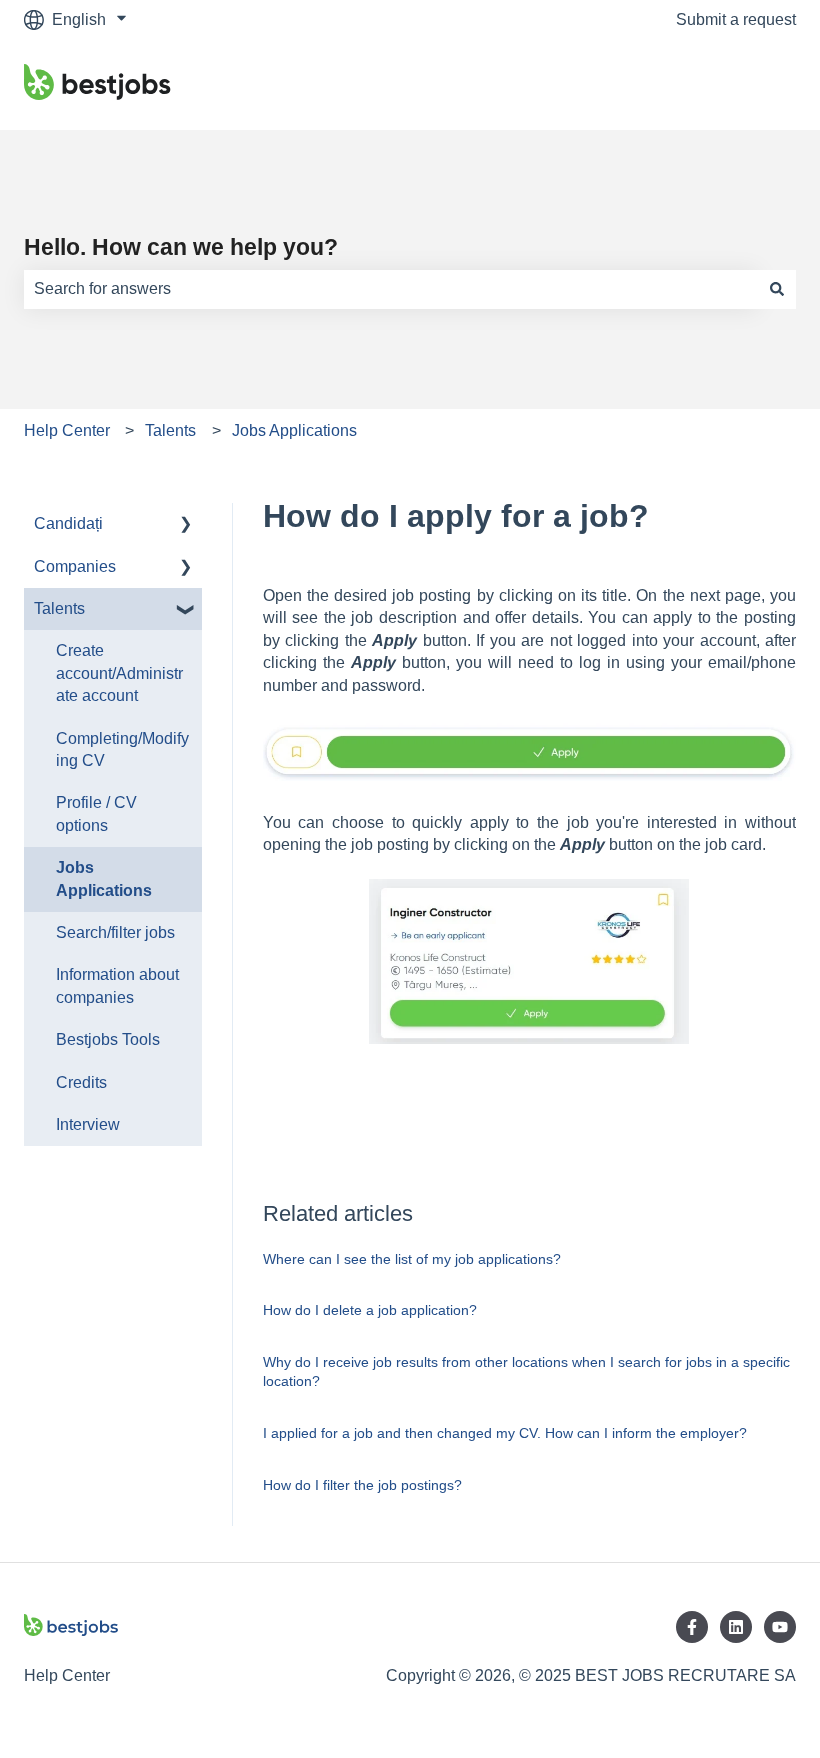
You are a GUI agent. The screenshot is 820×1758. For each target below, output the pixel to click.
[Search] (777, 289)
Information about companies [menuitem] (117, 985)
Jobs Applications (294, 430)
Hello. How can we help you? (181, 247)
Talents (170, 430)
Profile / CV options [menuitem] (96, 813)
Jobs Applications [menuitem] (104, 878)
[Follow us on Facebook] (692, 1627)
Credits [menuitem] (81, 1082)
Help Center (67, 430)
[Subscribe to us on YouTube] (780, 1627)
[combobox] (391, 289)
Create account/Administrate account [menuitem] (119, 673)
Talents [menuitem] (59, 608)
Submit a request (736, 19)
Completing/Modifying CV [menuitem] (122, 749)
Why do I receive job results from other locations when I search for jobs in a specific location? (526, 1372)
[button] (186, 525)
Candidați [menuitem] (68, 523)
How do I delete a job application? (370, 1310)
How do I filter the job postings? (362, 1485)
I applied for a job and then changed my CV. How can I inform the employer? (505, 1433)
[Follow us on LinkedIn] (736, 1627)
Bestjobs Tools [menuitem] (108, 1039)
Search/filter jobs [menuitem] (115, 932)
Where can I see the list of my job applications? (412, 1259)
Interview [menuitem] (88, 1124)
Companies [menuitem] (75, 566)
